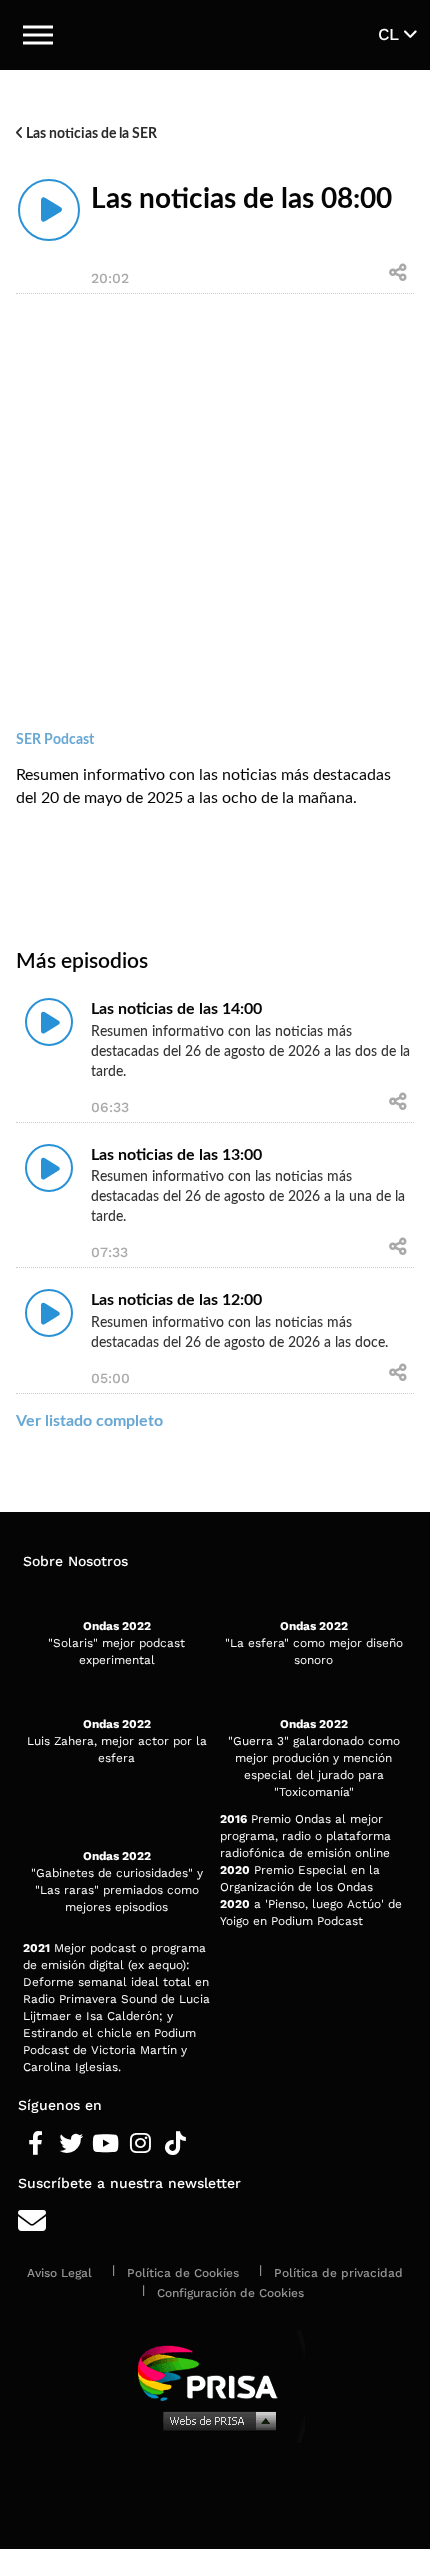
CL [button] (391, 34)
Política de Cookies (183, 2273)
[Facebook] (35, 2144)
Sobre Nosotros (75, 1561)
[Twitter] (70, 2144)
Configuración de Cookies (230, 2293)
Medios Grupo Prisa (215, 2420)
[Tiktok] (175, 2144)
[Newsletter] (215, 2221)
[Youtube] (105, 2144)
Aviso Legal (59, 2273)
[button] (38, 35)
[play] (49, 210)
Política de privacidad (338, 2273)
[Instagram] (140, 2144)
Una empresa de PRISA (215, 2371)
